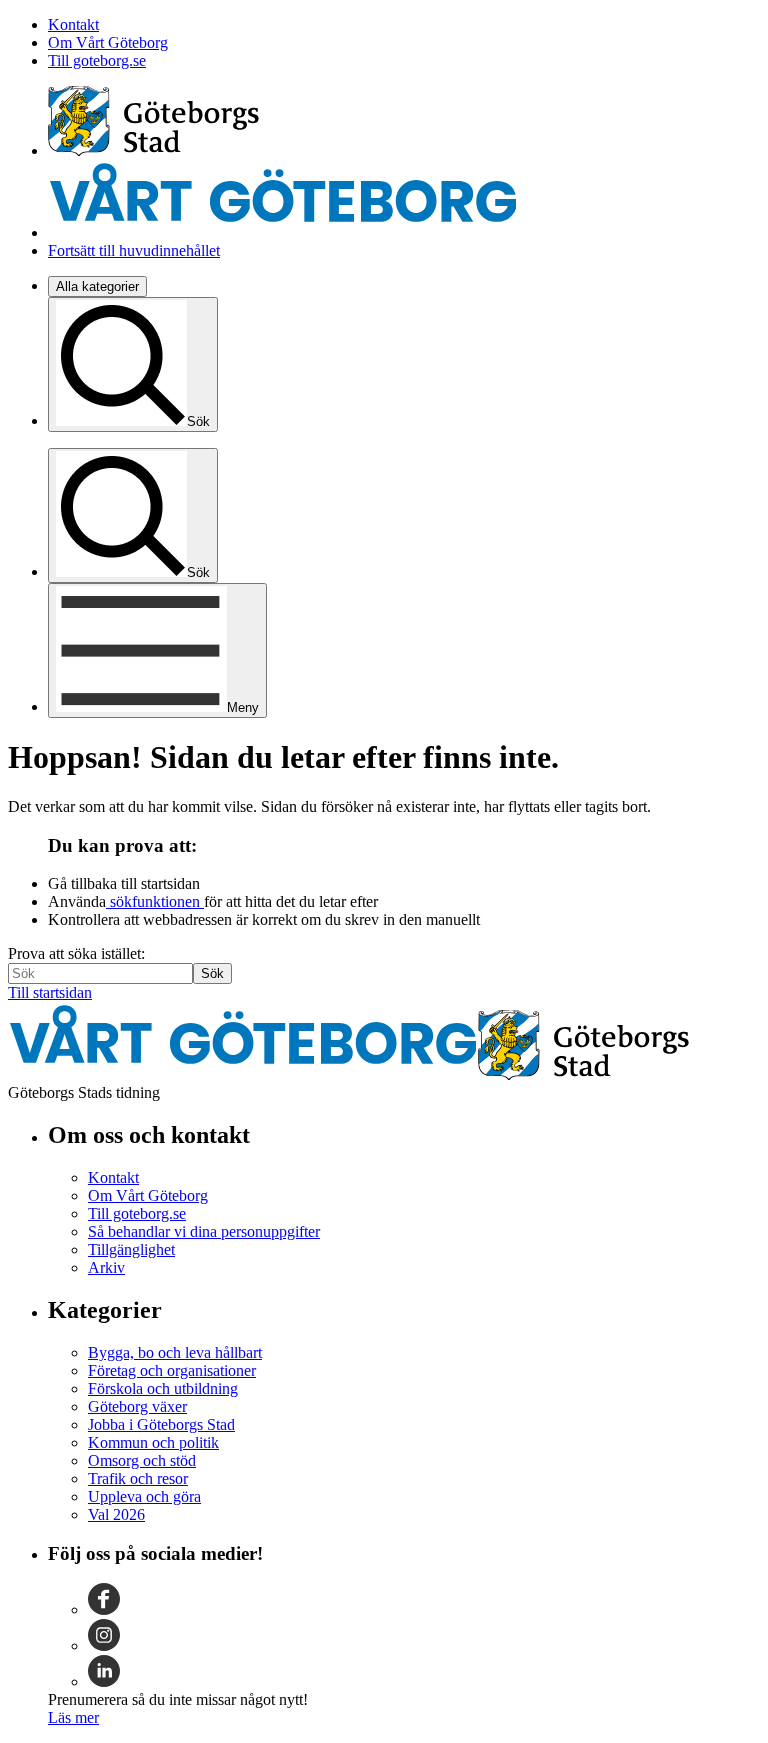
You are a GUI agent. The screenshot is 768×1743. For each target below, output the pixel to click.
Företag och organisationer (172, 1370)
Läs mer (73, 1717)
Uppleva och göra (144, 1496)
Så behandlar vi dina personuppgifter (204, 1231)
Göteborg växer (137, 1406)
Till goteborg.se (97, 60)
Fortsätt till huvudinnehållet (134, 250)
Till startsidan (50, 992)
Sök (212, 973)
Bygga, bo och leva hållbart (175, 1352)
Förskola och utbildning (163, 1388)
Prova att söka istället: (76, 953)
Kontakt (73, 24)
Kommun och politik (153, 1442)
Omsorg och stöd (142, 1460)
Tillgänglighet (131, 1249)
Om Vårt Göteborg (108, 42)
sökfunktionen (155, 901)
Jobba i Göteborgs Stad (161, 1424)
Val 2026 (116, 1514)
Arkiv (106, 1267)
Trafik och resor (138, 1478)
